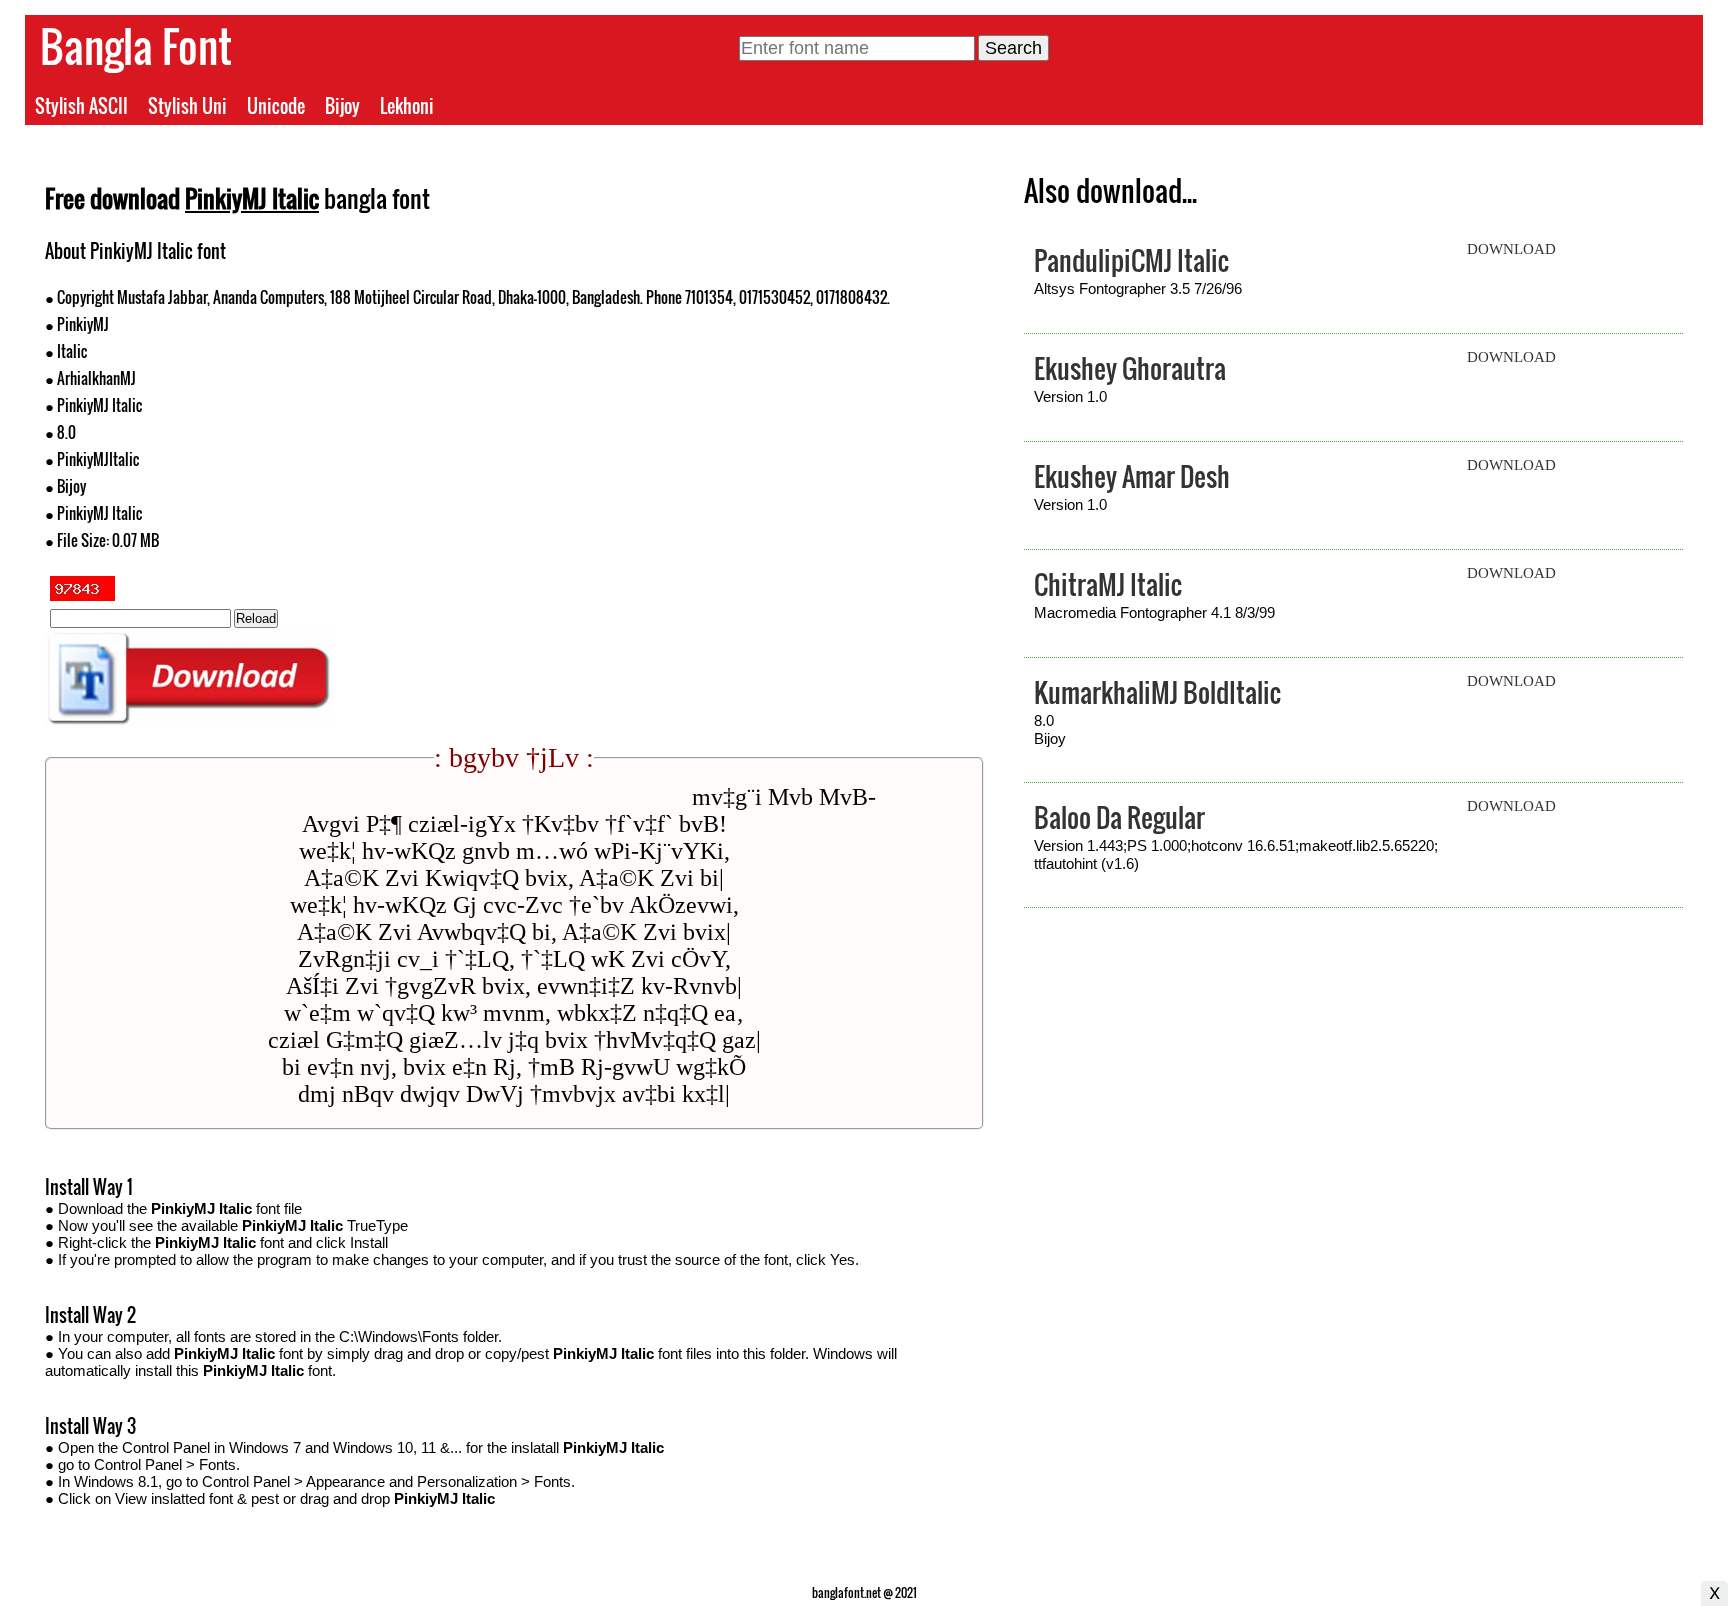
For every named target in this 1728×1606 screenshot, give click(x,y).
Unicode (276, 106)
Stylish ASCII (81, 106)
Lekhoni (407, 106)
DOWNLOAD (1511, 249)
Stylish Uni (187, 106)
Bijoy (342, 106)
